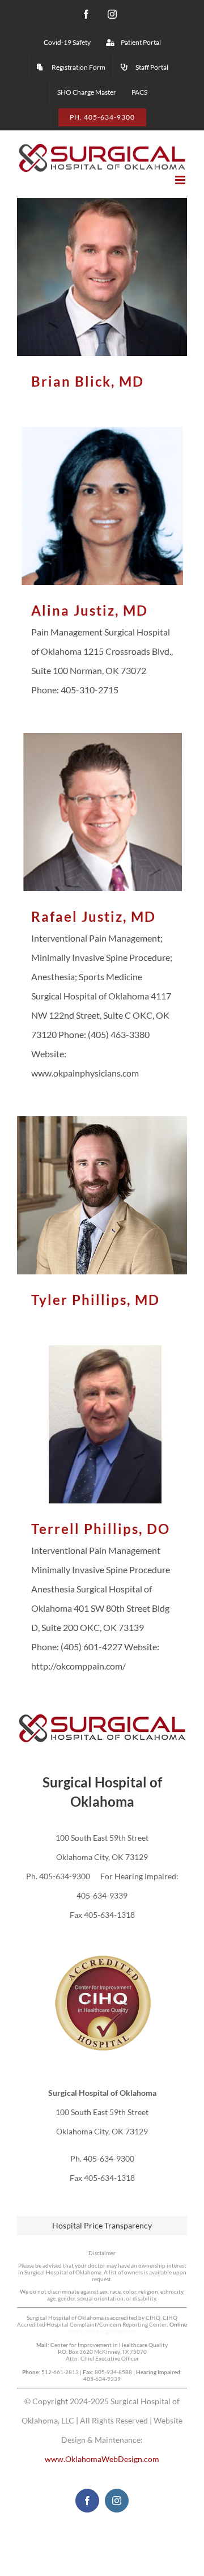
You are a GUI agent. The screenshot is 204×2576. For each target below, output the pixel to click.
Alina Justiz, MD (102, 506)
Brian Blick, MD (102, 277)
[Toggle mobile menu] (181, 180)
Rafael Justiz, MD (102, 812)
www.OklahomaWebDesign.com (102, 2459)
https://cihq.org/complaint (102, 2331)
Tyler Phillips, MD (102, 1195)
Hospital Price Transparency (102, 2225)
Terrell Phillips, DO (102, 1424)
